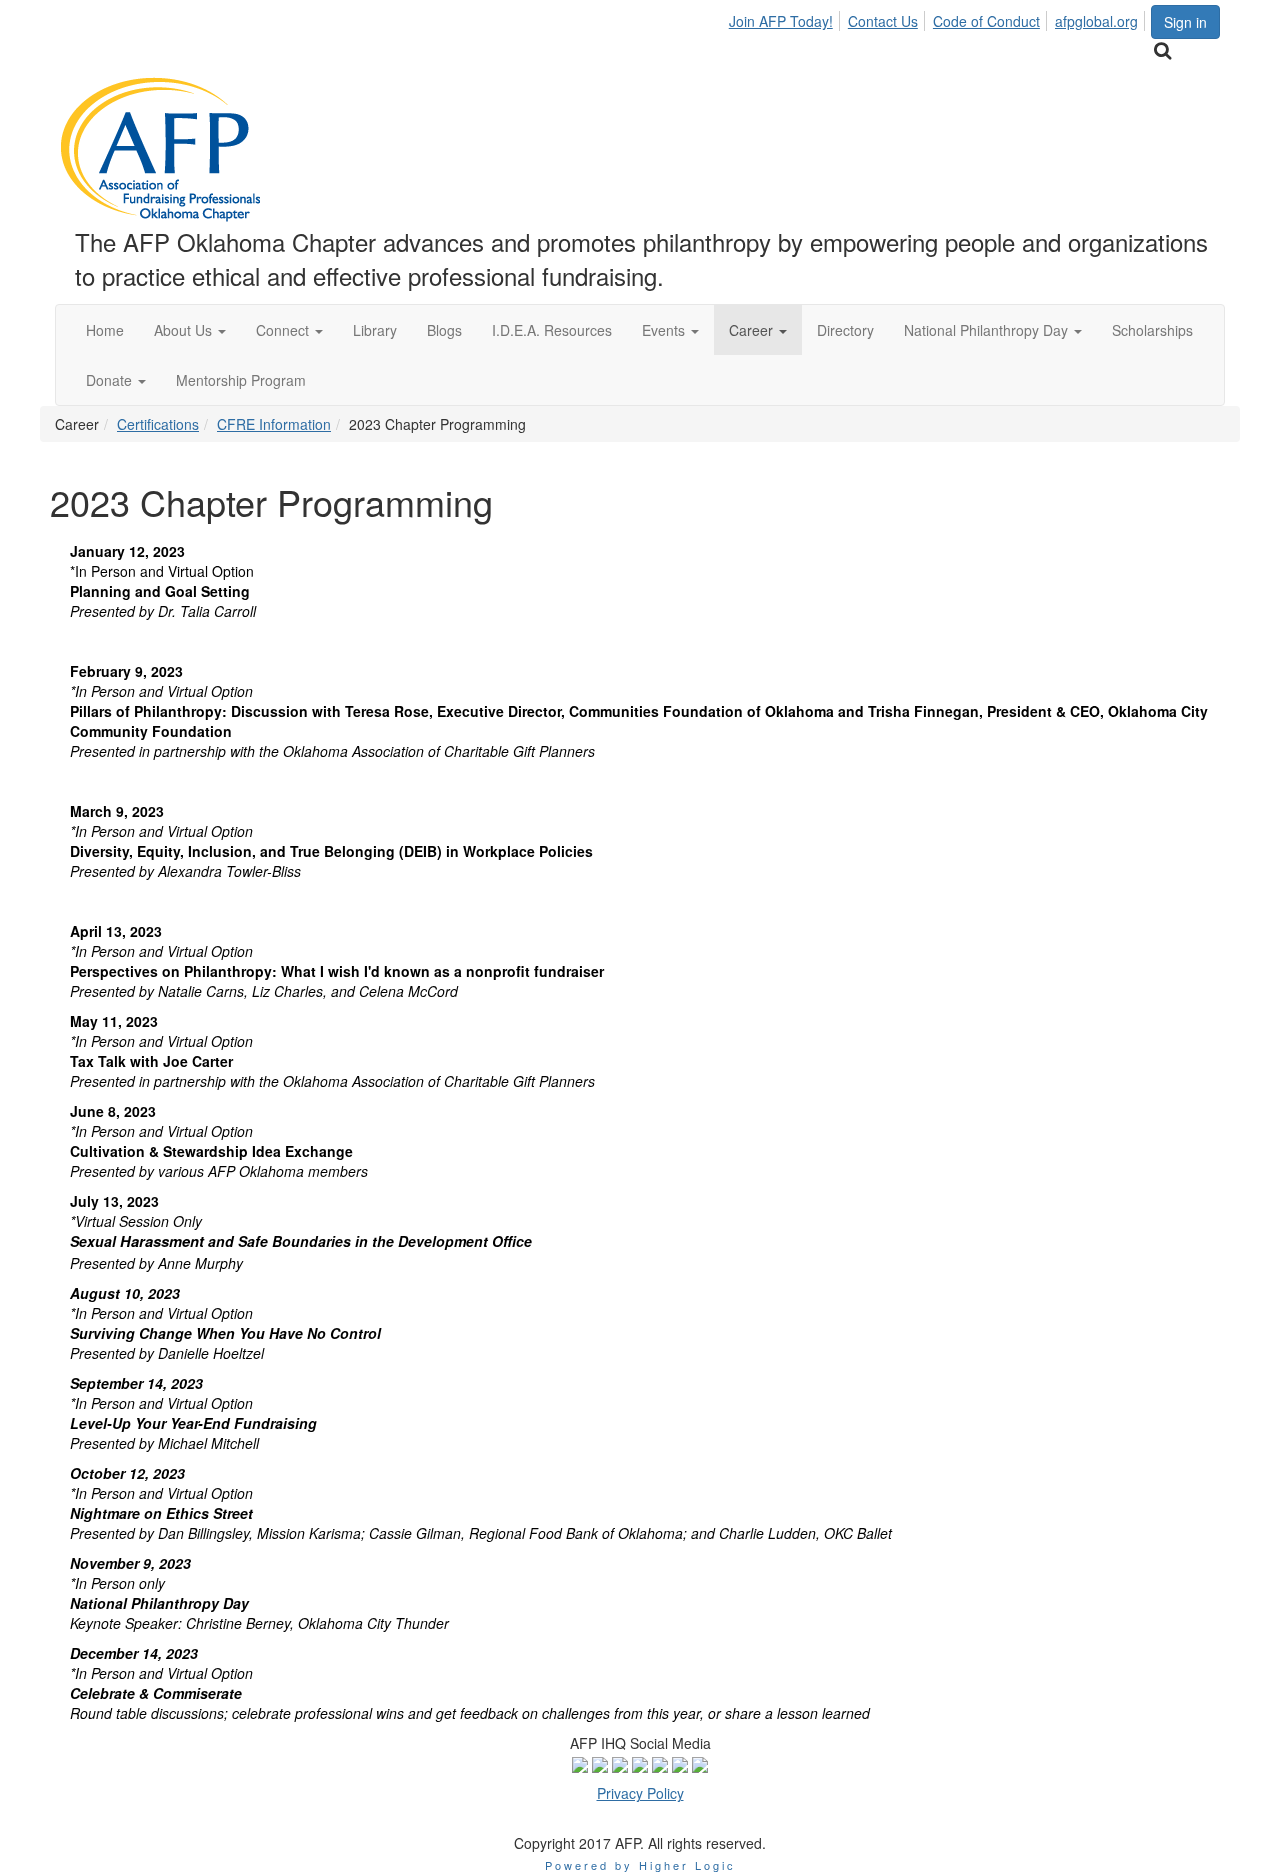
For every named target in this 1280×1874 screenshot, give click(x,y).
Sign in (1185, 22)
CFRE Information (274, 424)
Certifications (158, 424)
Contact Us (883, 21)
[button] (190, 330)
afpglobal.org (1096, 21)
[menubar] (939, 18)
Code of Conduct (986, 21)
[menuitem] (786, 18)
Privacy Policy (640, 1793)
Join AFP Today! (781, 21)
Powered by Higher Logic (640, 1865)
